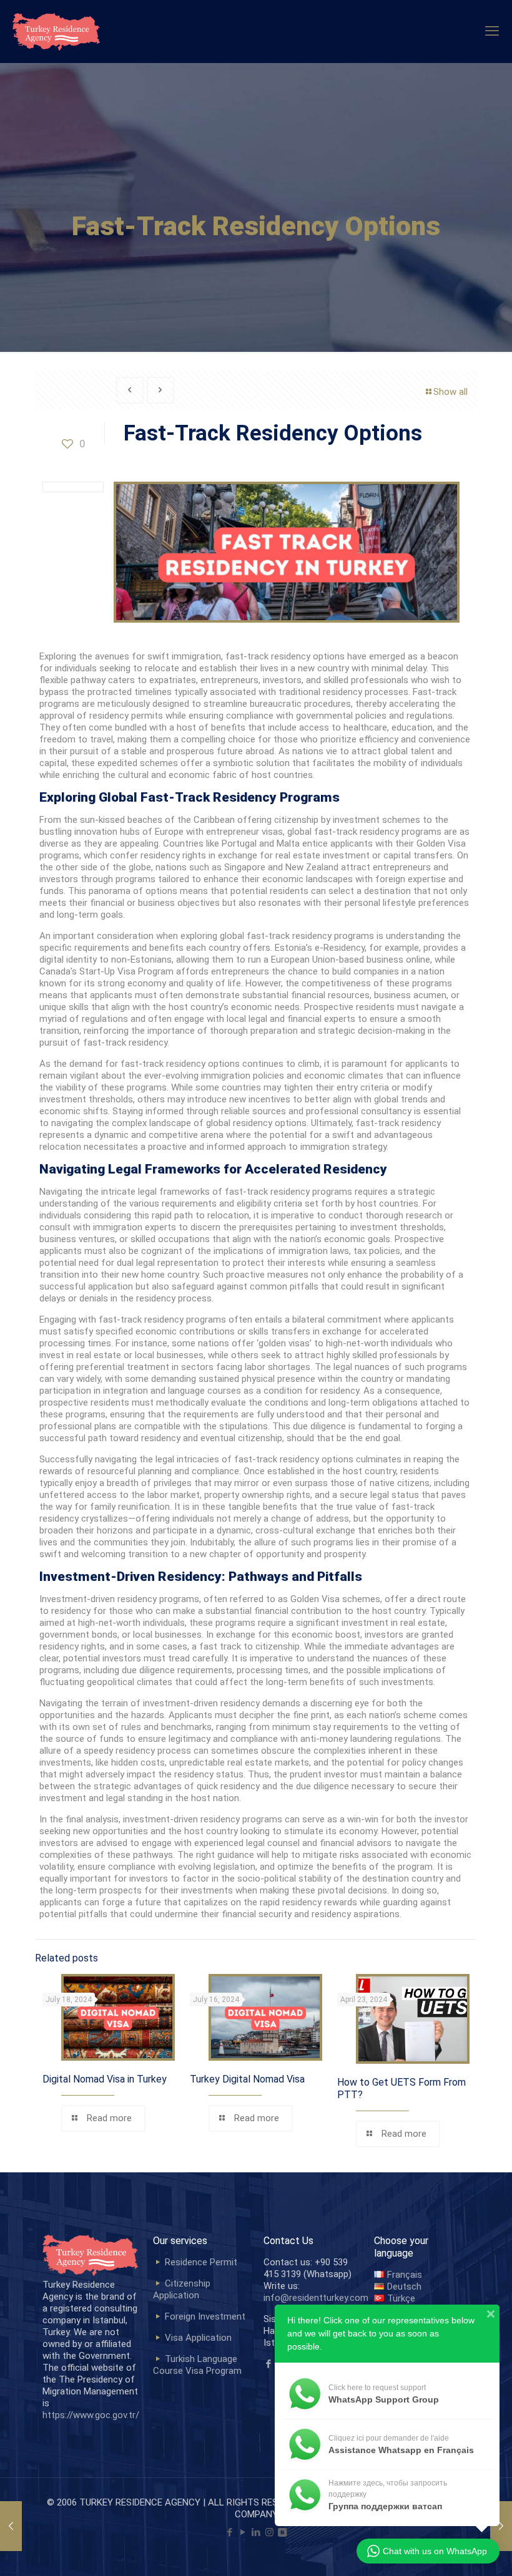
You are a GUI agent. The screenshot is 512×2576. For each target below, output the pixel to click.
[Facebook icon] (230, 2532)
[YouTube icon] (243, 2532)
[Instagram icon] (269, 2532)
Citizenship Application (182, 2289)
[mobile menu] (492, 31)
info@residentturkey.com (316, 2298)
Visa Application (198, 2338)
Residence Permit (201, 2262)
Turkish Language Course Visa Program (197, 2365)
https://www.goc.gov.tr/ (91, 2415)
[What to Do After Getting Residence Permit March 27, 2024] (501, 2526)
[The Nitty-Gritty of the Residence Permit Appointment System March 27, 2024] (11, 2526)
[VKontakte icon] (283, 2532)
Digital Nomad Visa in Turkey (105, 2079)
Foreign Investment (205, 2316)
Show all (450, 392)
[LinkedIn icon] (256, 2532)
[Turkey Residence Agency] (56, 31)
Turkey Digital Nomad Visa (247, 2079)
